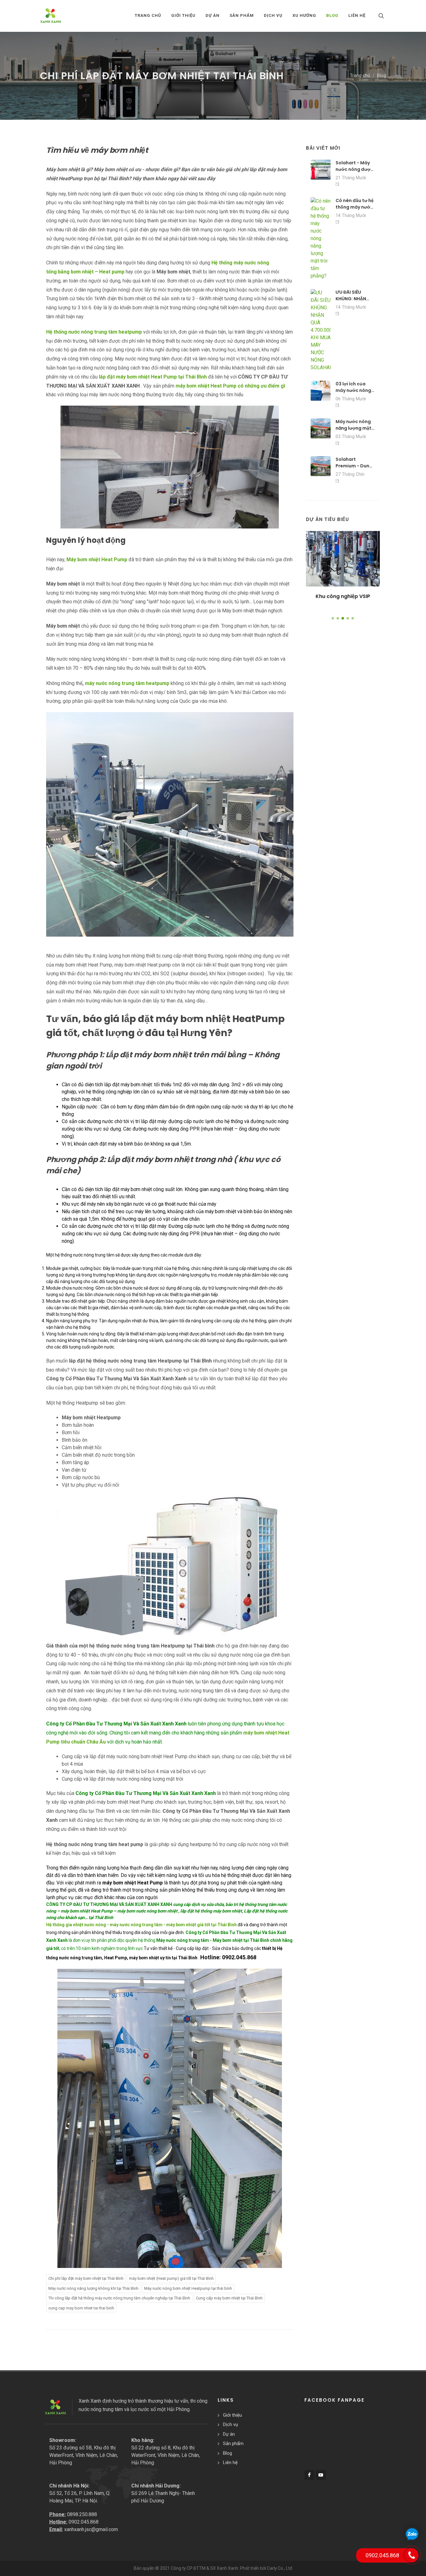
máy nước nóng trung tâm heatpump (127, 683)
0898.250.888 (82, 2514)
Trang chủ (148, 15)
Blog (382, 76)
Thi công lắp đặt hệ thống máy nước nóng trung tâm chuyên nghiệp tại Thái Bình (119, 2298)
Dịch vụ (230, 2424)
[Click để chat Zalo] (412, 2534)
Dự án (229, 2434)
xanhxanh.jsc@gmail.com (91, 2529)
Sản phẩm (233, 2443)
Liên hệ (230, 2463)
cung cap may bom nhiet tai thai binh (81, 2308)
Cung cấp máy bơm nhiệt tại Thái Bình (229, 2298)
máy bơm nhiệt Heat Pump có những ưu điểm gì (230, 386)
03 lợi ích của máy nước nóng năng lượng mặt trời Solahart (353, 394)
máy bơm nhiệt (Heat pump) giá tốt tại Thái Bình (171, 2278)
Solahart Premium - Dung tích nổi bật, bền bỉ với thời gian (354, 469)
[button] (333, 618)
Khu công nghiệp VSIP (343, 596)
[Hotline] (411, 2555)
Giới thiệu (232, 2415)
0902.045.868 (84, 2522)
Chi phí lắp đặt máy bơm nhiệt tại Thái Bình (86, 2278)
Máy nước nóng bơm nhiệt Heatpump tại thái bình (188, 2288)
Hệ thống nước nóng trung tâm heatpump (94, 332)
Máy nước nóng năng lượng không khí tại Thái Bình (93, 2288)
